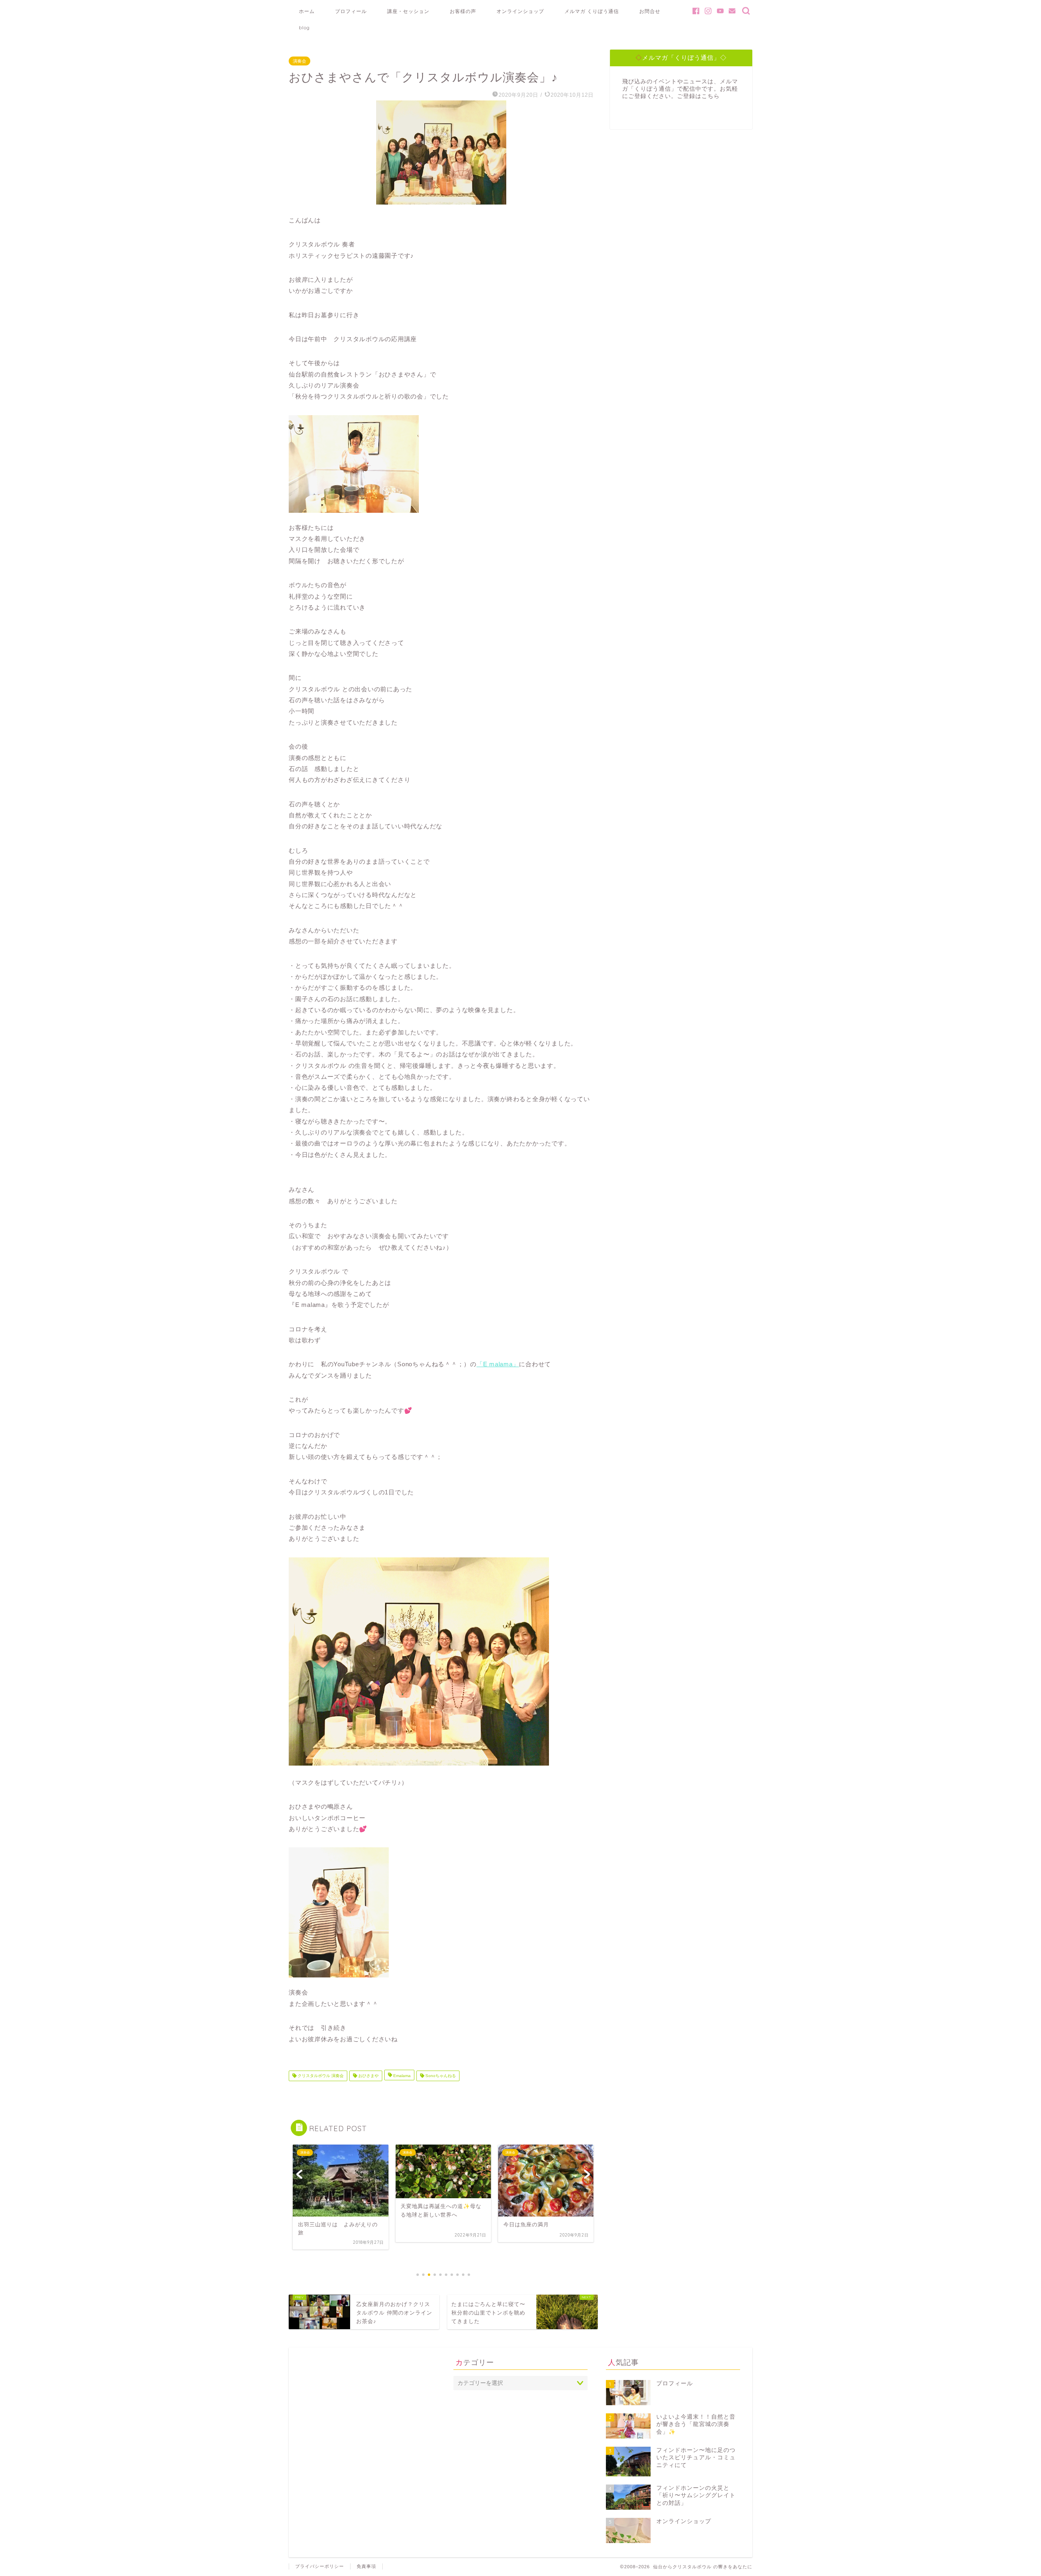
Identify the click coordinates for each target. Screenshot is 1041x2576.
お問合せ (650, 11)
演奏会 (299, 61)
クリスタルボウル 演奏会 (320, 2076)
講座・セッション (408, 11)
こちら (711, 96)
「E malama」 (498, 1364)
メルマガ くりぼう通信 (592, 11)
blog (304, 27)
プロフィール (351, 11)
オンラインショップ (520, 11)
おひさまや (368, 2076)
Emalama (401, 2076)
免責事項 (366, 2566)
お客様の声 (463, 11)
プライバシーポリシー (320, 2566)
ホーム (307, 11)
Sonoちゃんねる (440, 2076)
